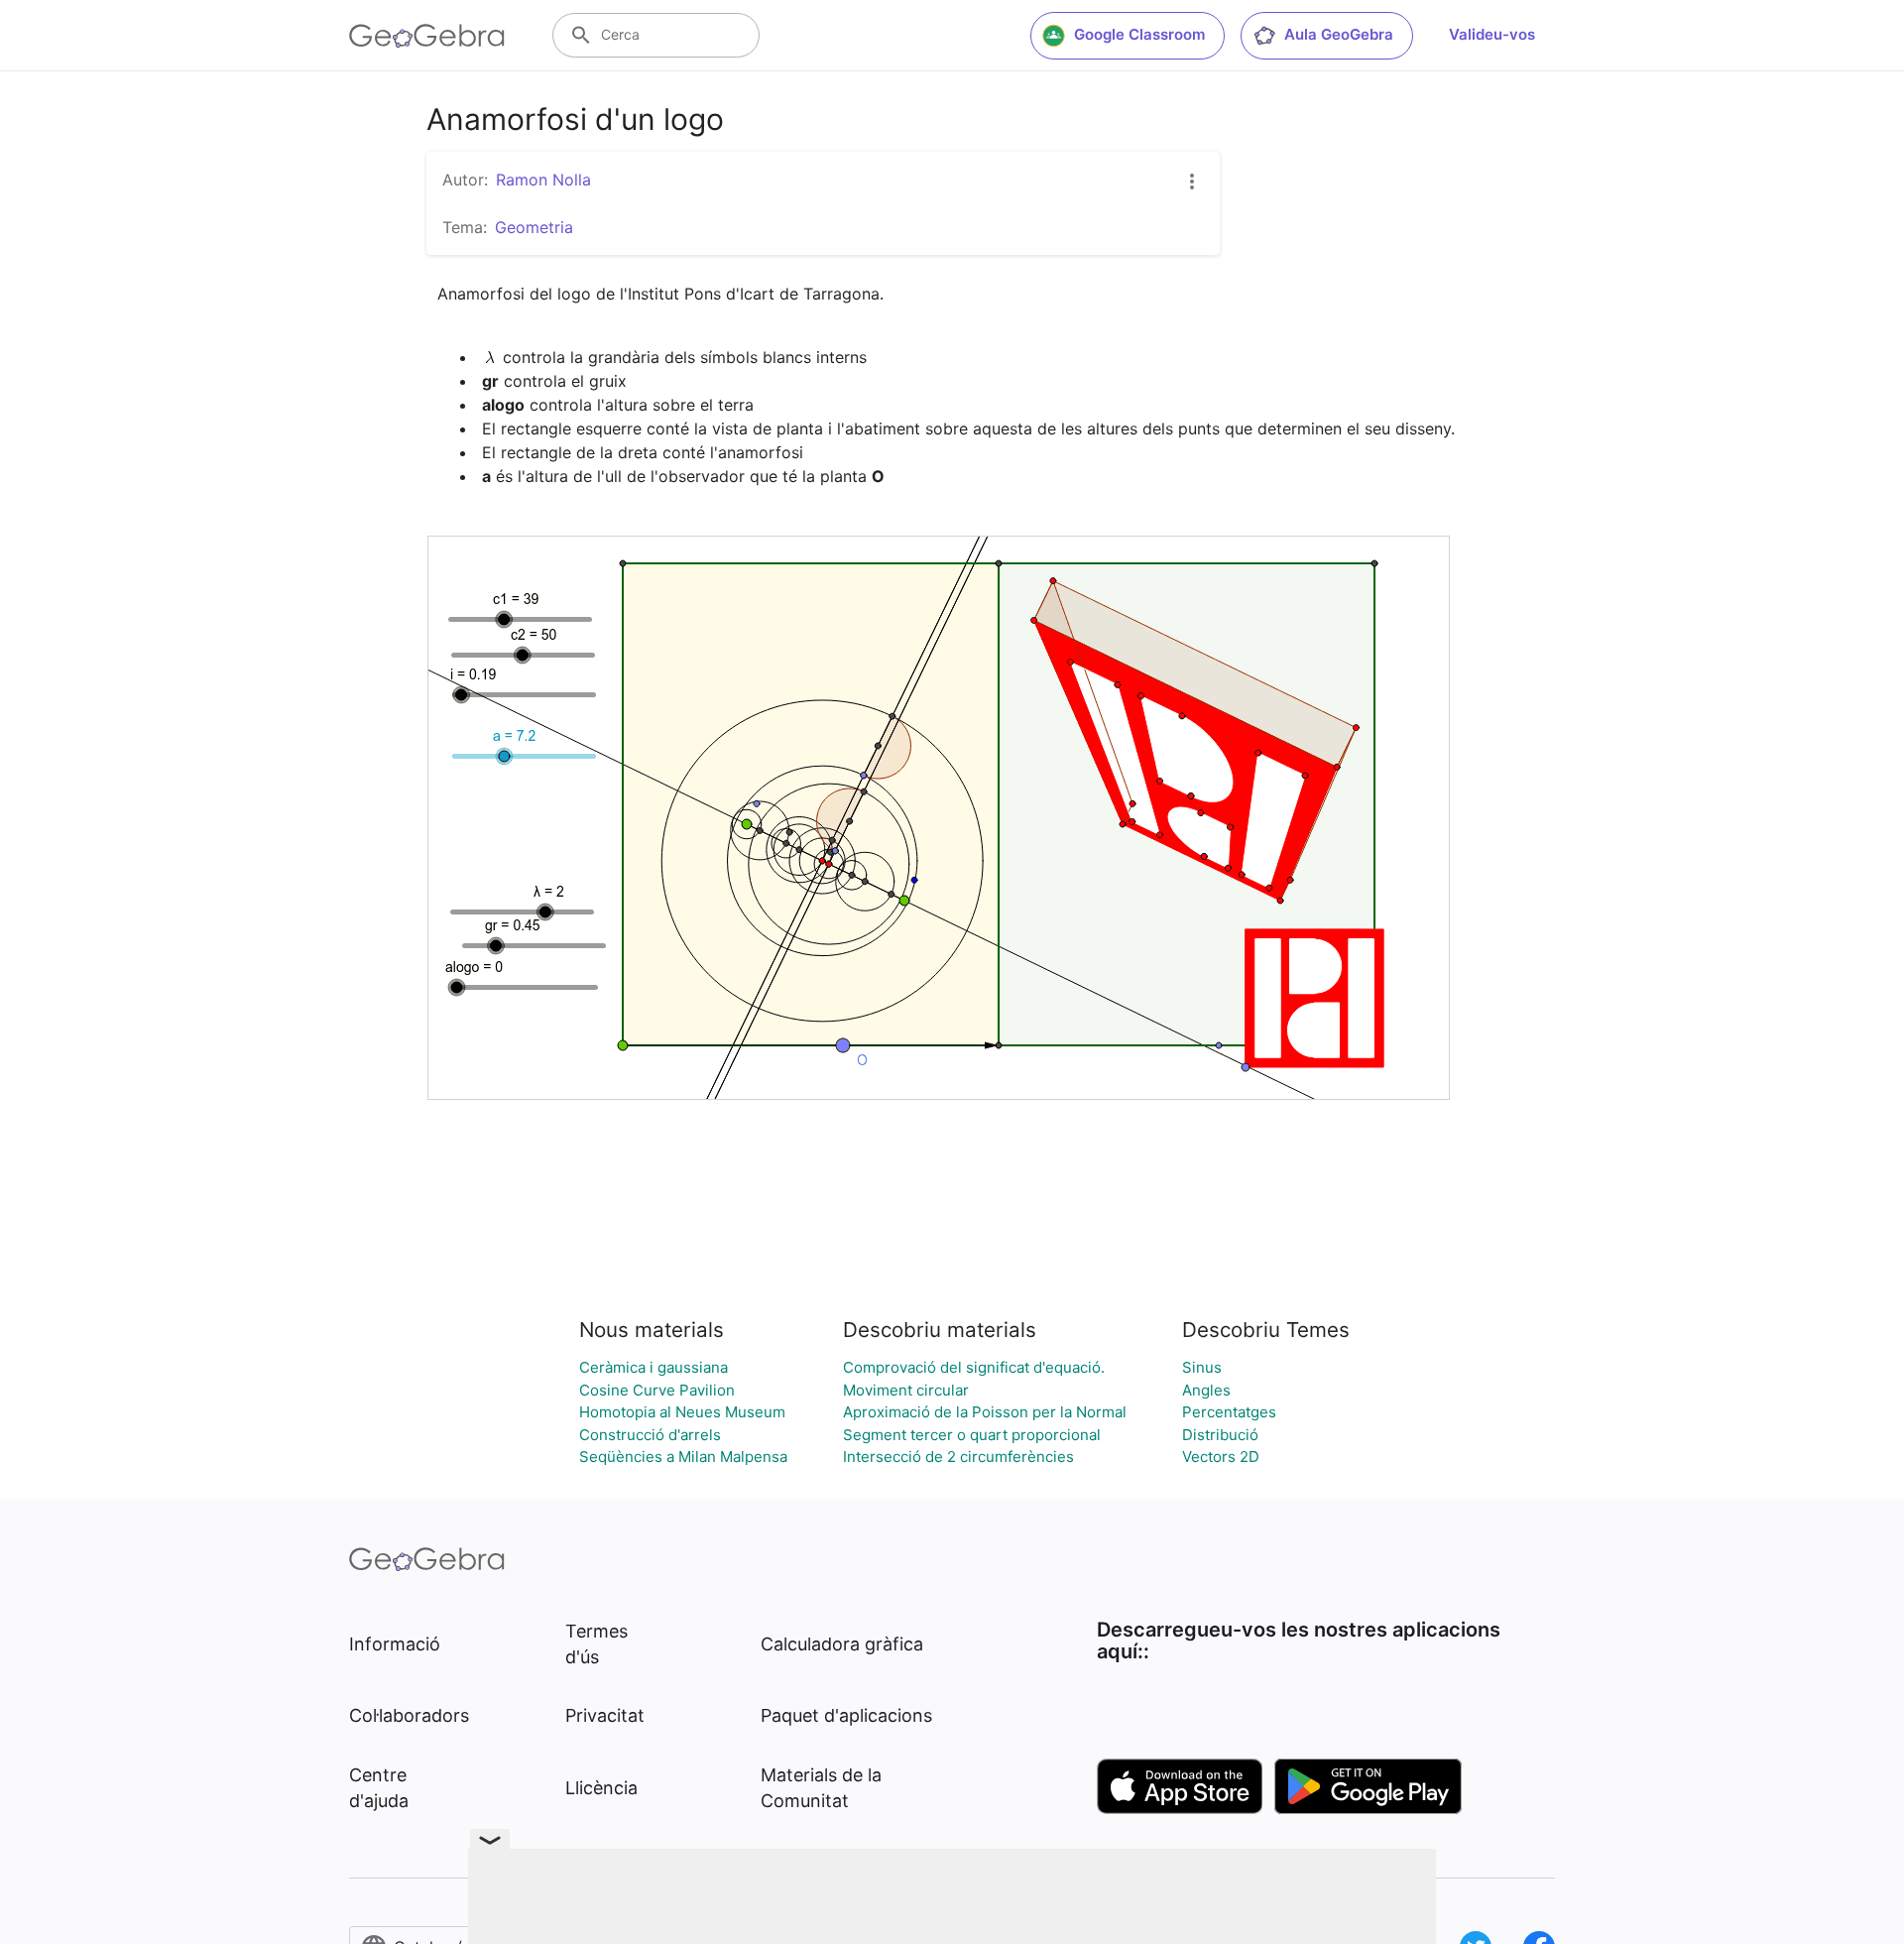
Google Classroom (1139, 34)
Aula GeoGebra (1339, 34)
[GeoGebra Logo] (427, 36)
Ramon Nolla (543, 180)
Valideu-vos (1492, 34)
